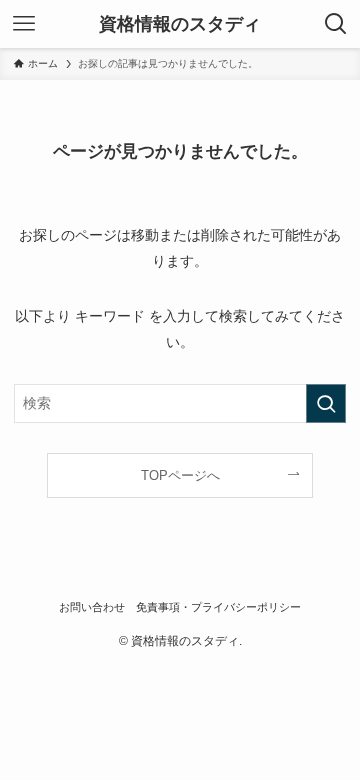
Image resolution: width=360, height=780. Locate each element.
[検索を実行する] (326, 403)
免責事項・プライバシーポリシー (218, 607)
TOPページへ (180, 475)
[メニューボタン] (24, 24)
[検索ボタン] (336, 24)
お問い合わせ (92, 607)
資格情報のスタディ (180, 24)
